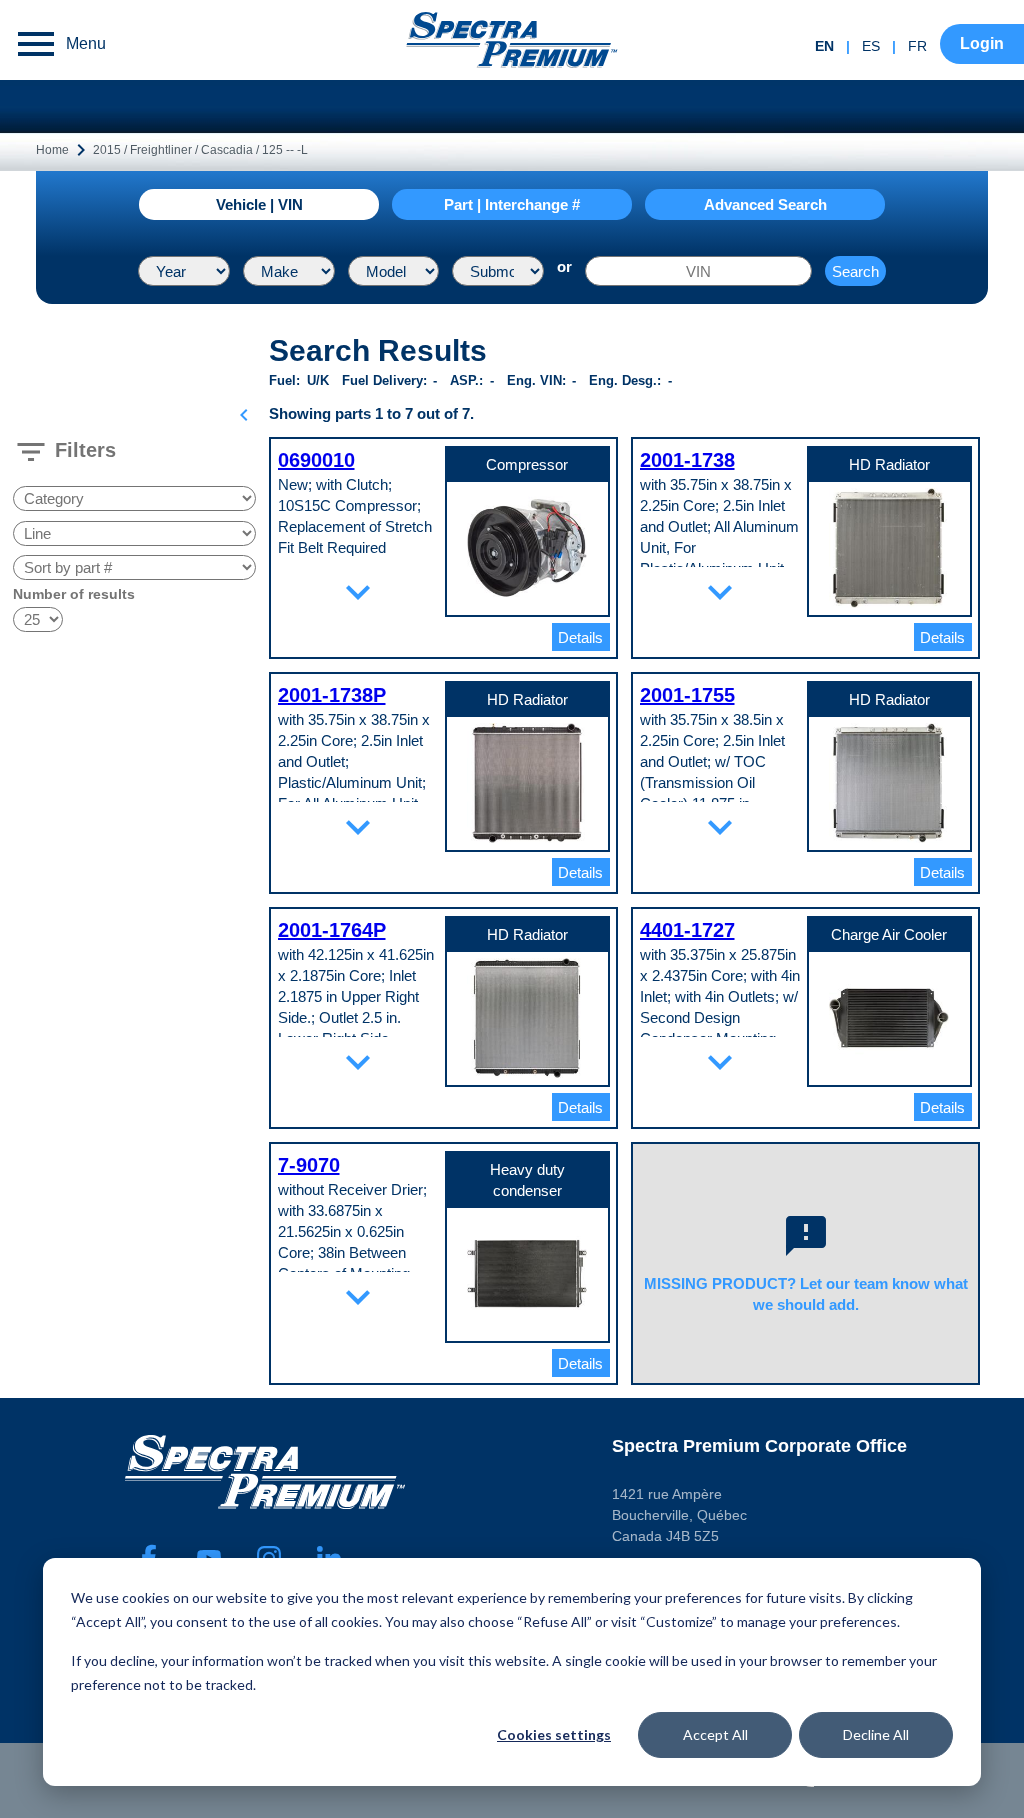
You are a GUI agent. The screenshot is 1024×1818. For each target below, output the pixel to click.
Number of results (74, 594)
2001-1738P (332, 695)
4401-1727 (687, 930)
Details (580, 637)
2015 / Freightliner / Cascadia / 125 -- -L (200, 150)
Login (982, 43)
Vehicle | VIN (259, 204)
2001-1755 (687, 695)
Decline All (876, 1734)
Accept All (715, 1734)
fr (917, 46)
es (871, 46)
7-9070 (309, 1165)
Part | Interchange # (512, 204)
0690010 (316, 460)
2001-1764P (332, 930)
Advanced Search (765, 204)
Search (855, 271)
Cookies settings (554, 1734)
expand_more (358, 592)
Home (52, 150)
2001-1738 (687, 460)
